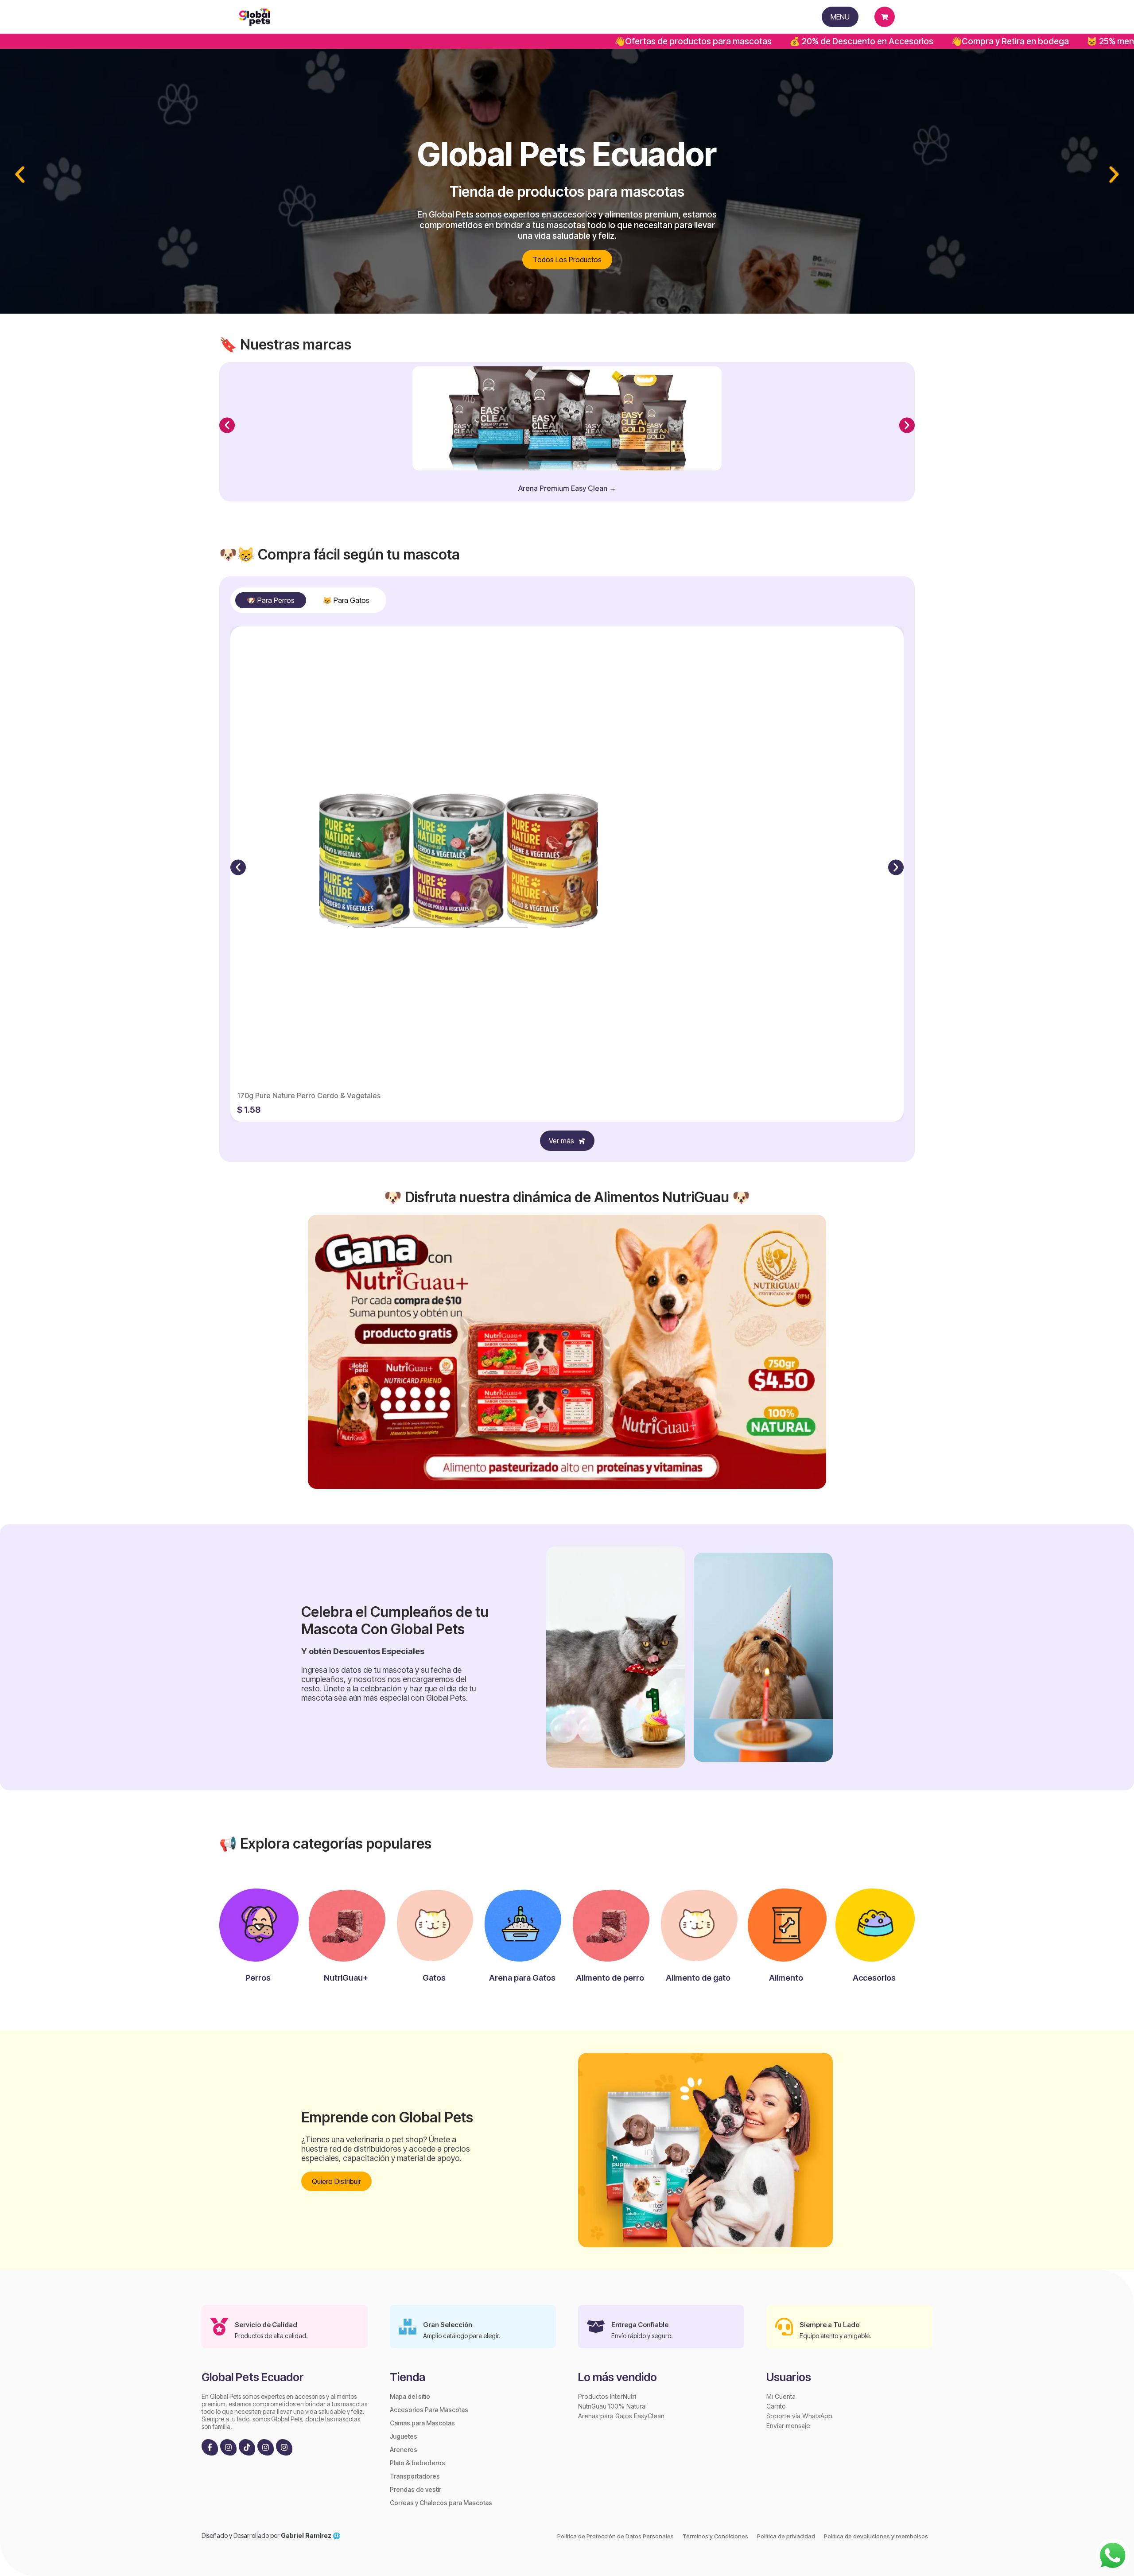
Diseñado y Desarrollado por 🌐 (271, 2535)
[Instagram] (228, 2447)
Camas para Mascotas (422, 2423)
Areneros (404, 2450)
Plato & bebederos (417, 2463)
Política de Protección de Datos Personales (616, 2536)
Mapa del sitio (410, 2396)
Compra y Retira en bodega (851, 41)
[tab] (271, 600)
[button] (20, 175)
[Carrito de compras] (885, 17)
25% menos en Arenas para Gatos (1000, 41)
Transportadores (415, 2476)
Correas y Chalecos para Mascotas (441, 2503)
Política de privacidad (786, 2536)
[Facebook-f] (210, 2447)
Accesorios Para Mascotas (429, 2410)
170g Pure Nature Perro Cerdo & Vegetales (309, 1096)
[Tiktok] (247, 2447)
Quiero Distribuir (336, 2181)
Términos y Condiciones (715, 2536)
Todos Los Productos (567, 260)
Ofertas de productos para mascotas (534, 41)
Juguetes (404, 2436)
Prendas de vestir (416, 2489)
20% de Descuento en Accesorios (702, 41)
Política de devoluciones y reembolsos (876, 2536)
